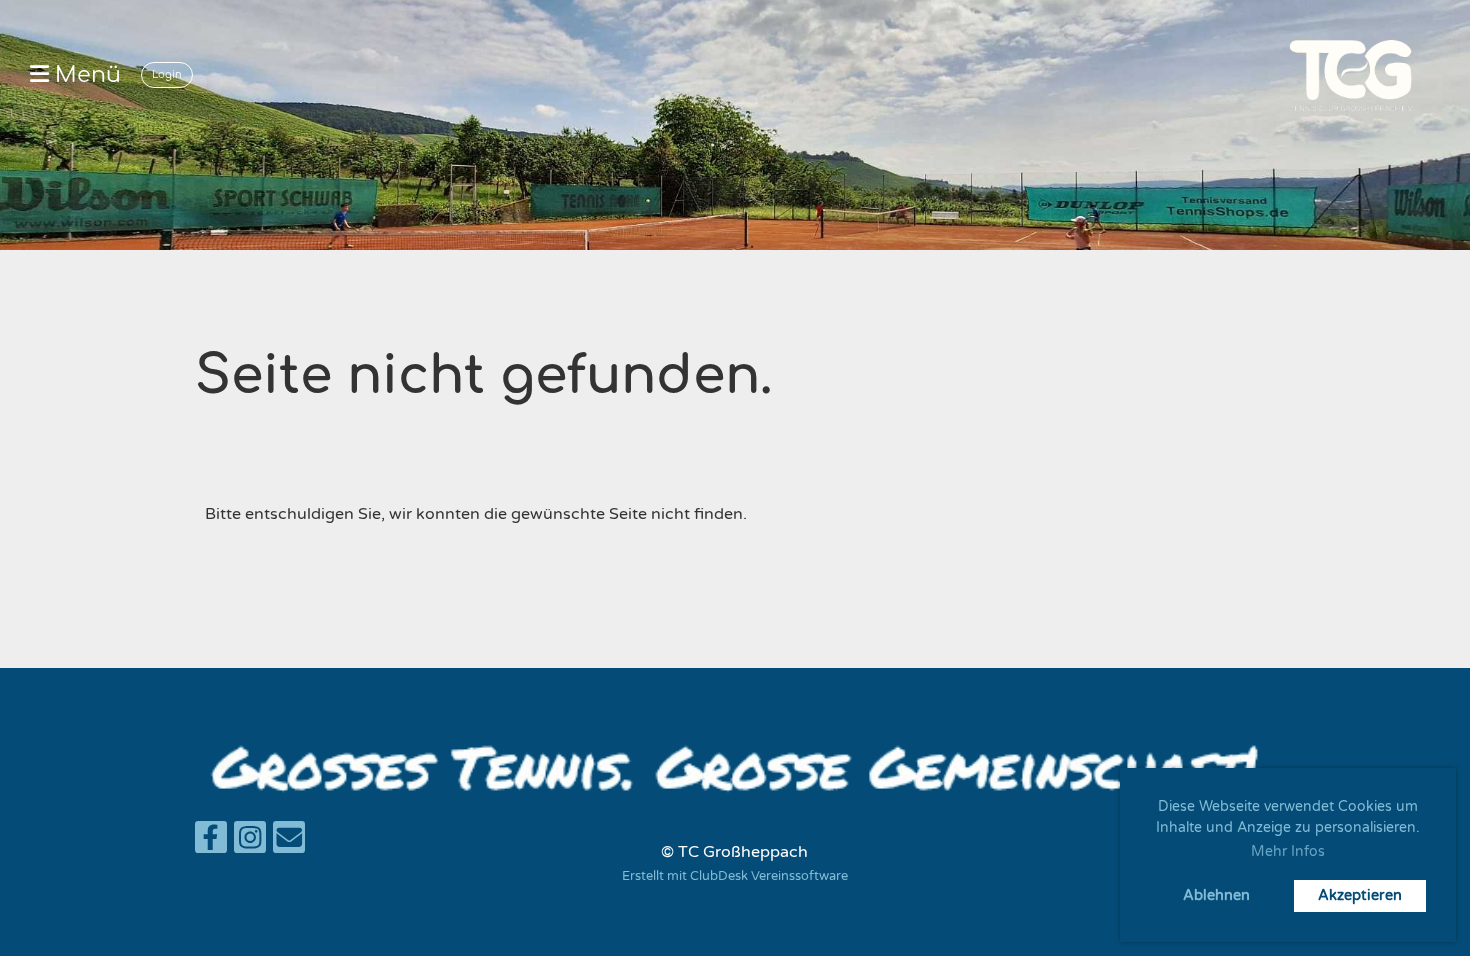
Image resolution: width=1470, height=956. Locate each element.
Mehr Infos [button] (1288, 851)
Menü (85, 75)
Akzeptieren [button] (1360, 895)
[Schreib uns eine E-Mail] (289, 843)
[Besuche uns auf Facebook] (211, 843)
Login (167, 74)
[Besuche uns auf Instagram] (250, 843)
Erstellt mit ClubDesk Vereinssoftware (735, 876)
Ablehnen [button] (1216, 895)
